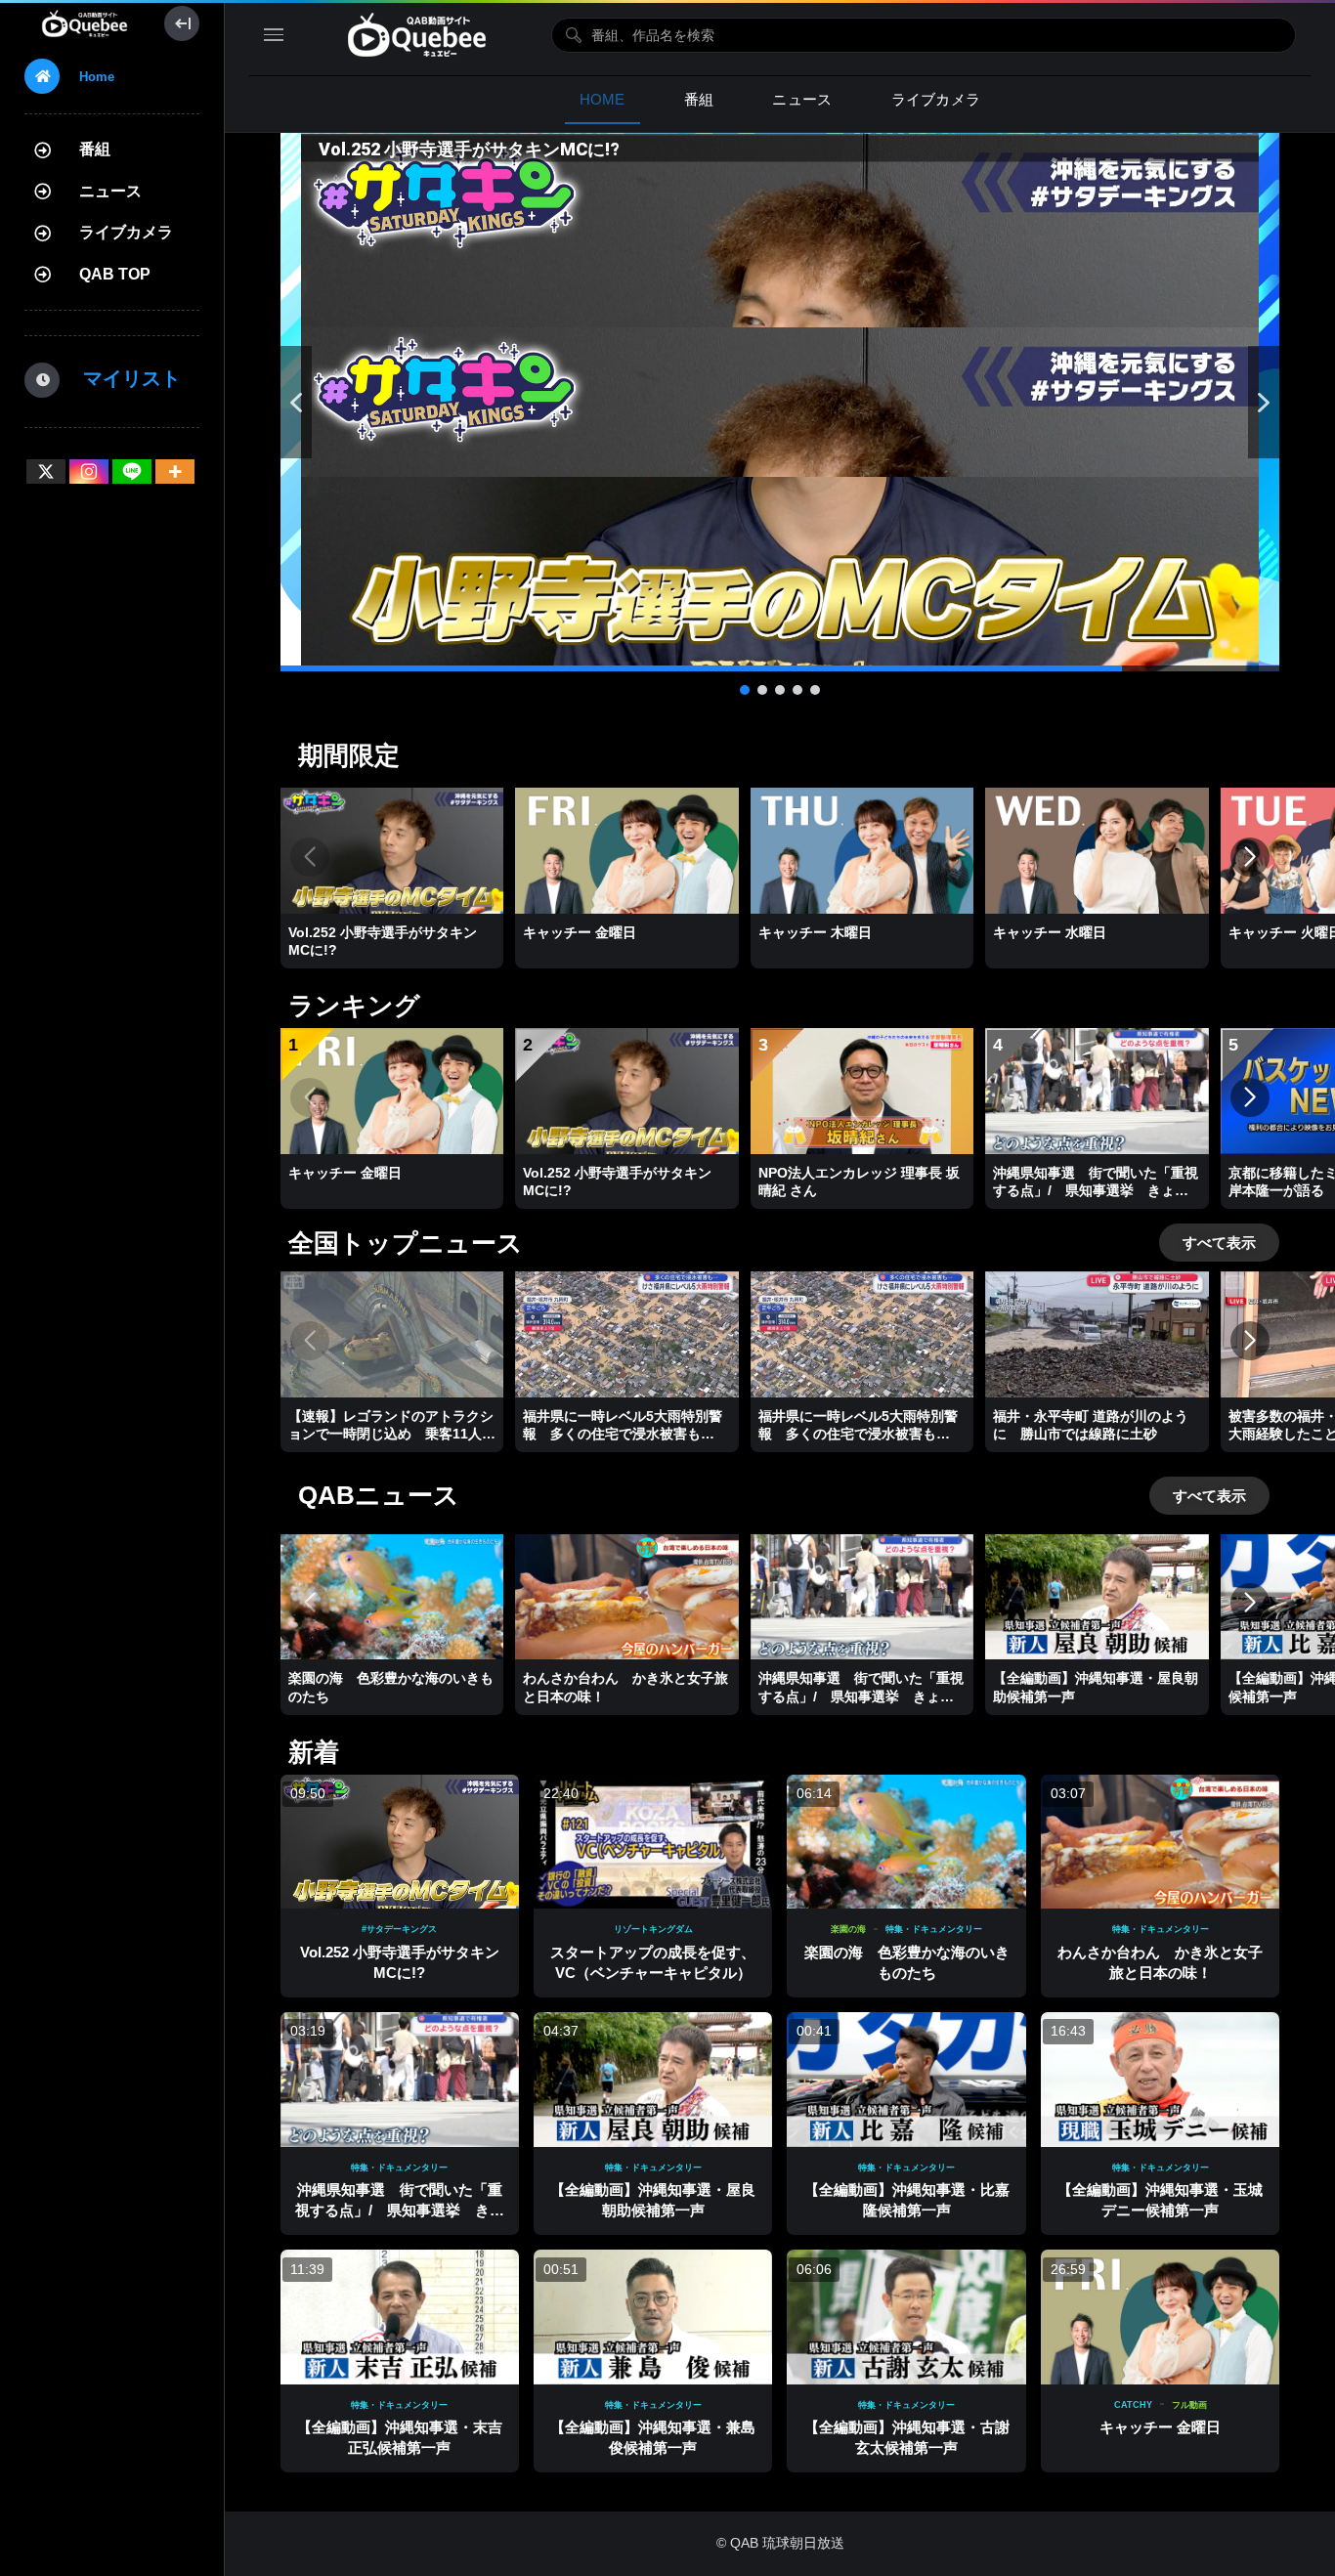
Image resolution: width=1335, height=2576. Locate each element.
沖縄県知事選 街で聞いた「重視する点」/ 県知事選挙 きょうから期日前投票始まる (400, 2210)
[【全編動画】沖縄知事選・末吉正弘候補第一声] (400, 2317)
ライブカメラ (126, 232)
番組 (95, 149)
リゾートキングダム (653, 1929)
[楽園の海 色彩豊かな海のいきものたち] (906, 1842)
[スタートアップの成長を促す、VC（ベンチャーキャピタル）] (653, 1842)
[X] (46, 472)
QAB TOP (115, 274)
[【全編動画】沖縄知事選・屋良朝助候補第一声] (653, 2079)
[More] (175, 472)
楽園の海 (848, 1929)
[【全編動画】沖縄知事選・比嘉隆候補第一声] (906, 2079)
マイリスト (122, 378)
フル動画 (1189, 2405)
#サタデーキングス (399, 1929)
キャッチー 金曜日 (1160, 2427)
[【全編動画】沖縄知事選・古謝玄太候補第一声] (906, 2317)
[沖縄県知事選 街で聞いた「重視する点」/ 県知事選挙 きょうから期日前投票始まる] (400, 2079)
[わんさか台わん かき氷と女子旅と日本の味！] (1160, 1842)
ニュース (110, 191)
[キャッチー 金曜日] (1160, 2317)
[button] (780, 402)
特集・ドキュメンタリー (934, 1929)
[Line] (132, 472)
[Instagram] (89, 472)
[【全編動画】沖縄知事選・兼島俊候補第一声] (653, 2317)
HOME (603, 99)
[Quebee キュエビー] (85, 23)
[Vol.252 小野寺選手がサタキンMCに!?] (400, 1842)
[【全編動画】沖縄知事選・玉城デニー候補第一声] (1160, 2079)
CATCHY (1133, 2405)
